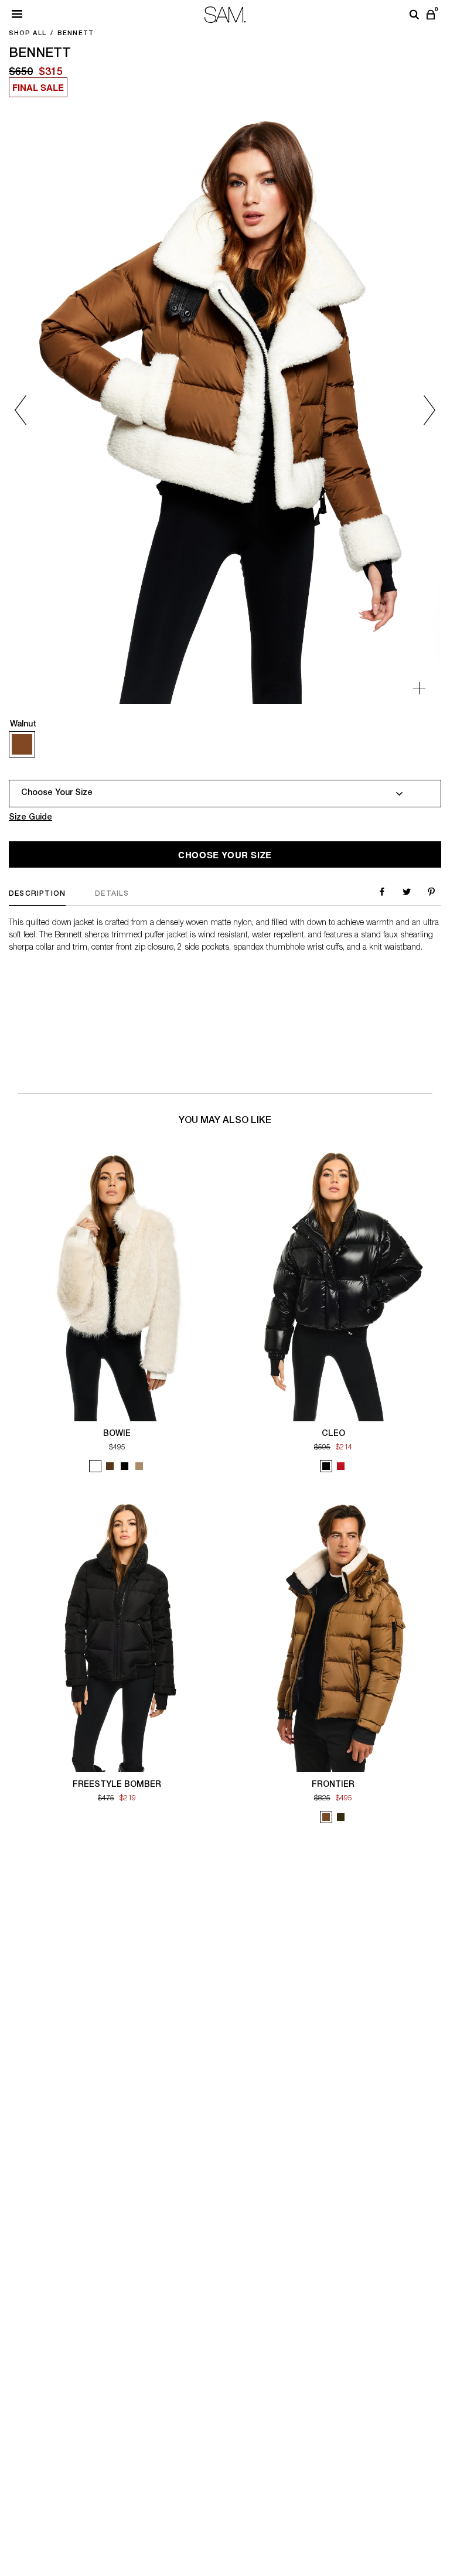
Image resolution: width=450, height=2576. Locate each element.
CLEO (333, 1434)
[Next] (413, 410)
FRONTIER (333, 1785)
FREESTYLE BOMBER (117, 1785)
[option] (225, 410)
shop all (28, 34)
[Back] (37, 410)
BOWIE (117, 1434)
